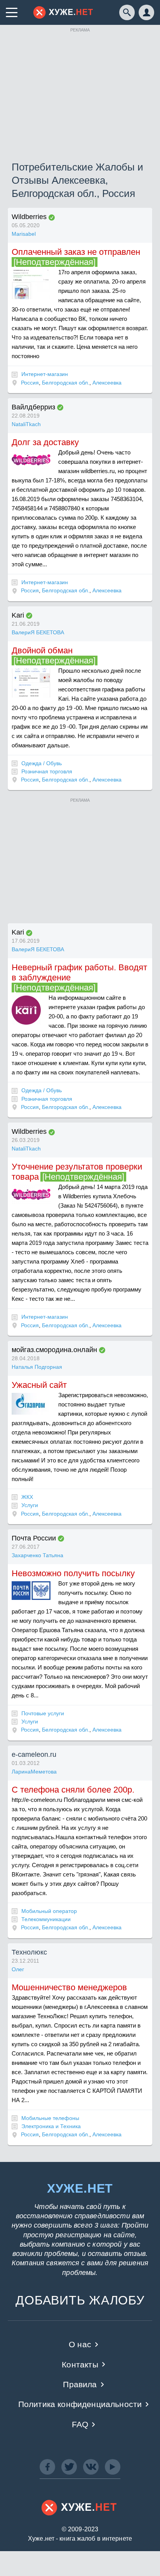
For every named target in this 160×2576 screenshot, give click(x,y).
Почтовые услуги (43, 1713)
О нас (80, 2344)
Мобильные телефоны (50, 2118)
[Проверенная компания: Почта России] (61, 1539)
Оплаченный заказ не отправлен (76, 252)
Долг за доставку (45, 442)
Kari (18, 615)
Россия (30, 383)
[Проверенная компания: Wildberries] (52, 218)
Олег (18, 1969)
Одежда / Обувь (42, 763)
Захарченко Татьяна (37, 1555)
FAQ (80, 2424)
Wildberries (29, 217)
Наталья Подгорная (37, 1367)
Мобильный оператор (49, 1911)
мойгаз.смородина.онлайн (54, 1350)
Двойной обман (42, 650)
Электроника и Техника (51, 2126)
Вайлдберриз (33, 407)
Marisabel (24, 234)
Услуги (30, 1505)
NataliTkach (26, 424)
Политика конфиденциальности (80, 2404)
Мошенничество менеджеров (69, 1987)
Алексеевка (107, 383)
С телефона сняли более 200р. (73, 1790)
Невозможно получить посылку (73, 1573)
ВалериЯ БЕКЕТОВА (38, 632)
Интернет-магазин (45, 374)
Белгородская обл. (66, 383)
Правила (80, 2384)
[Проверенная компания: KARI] (29, 616)
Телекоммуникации (46, 1919)
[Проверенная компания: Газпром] (102, 1350)
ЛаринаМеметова (34, 1772)
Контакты (80, 2365)
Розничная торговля (47, 771)
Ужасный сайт (39, 1385)
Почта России (34, 1538)
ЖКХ (27, 1497)
